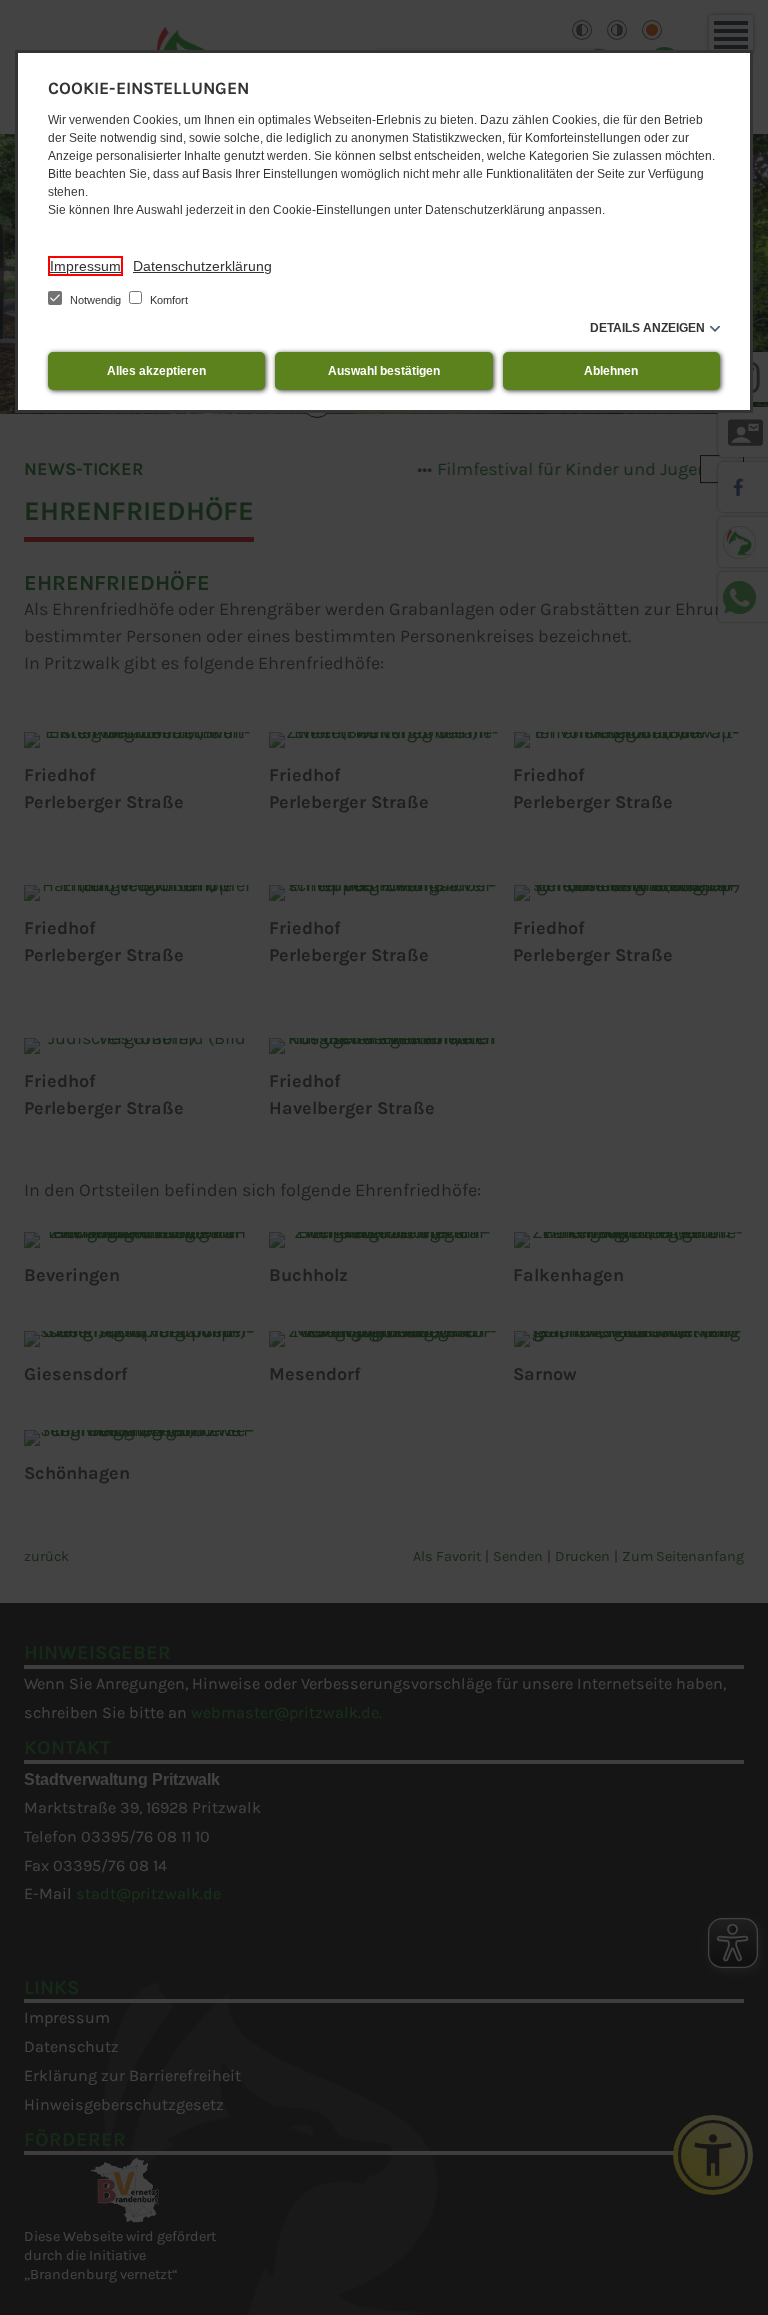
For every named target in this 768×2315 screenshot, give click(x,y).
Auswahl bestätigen (384, 371)
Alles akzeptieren (156, 371)
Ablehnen (611, 371)
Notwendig (95, 300)
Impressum (85, 266)
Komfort (167, 300)
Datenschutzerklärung (202, 266)
